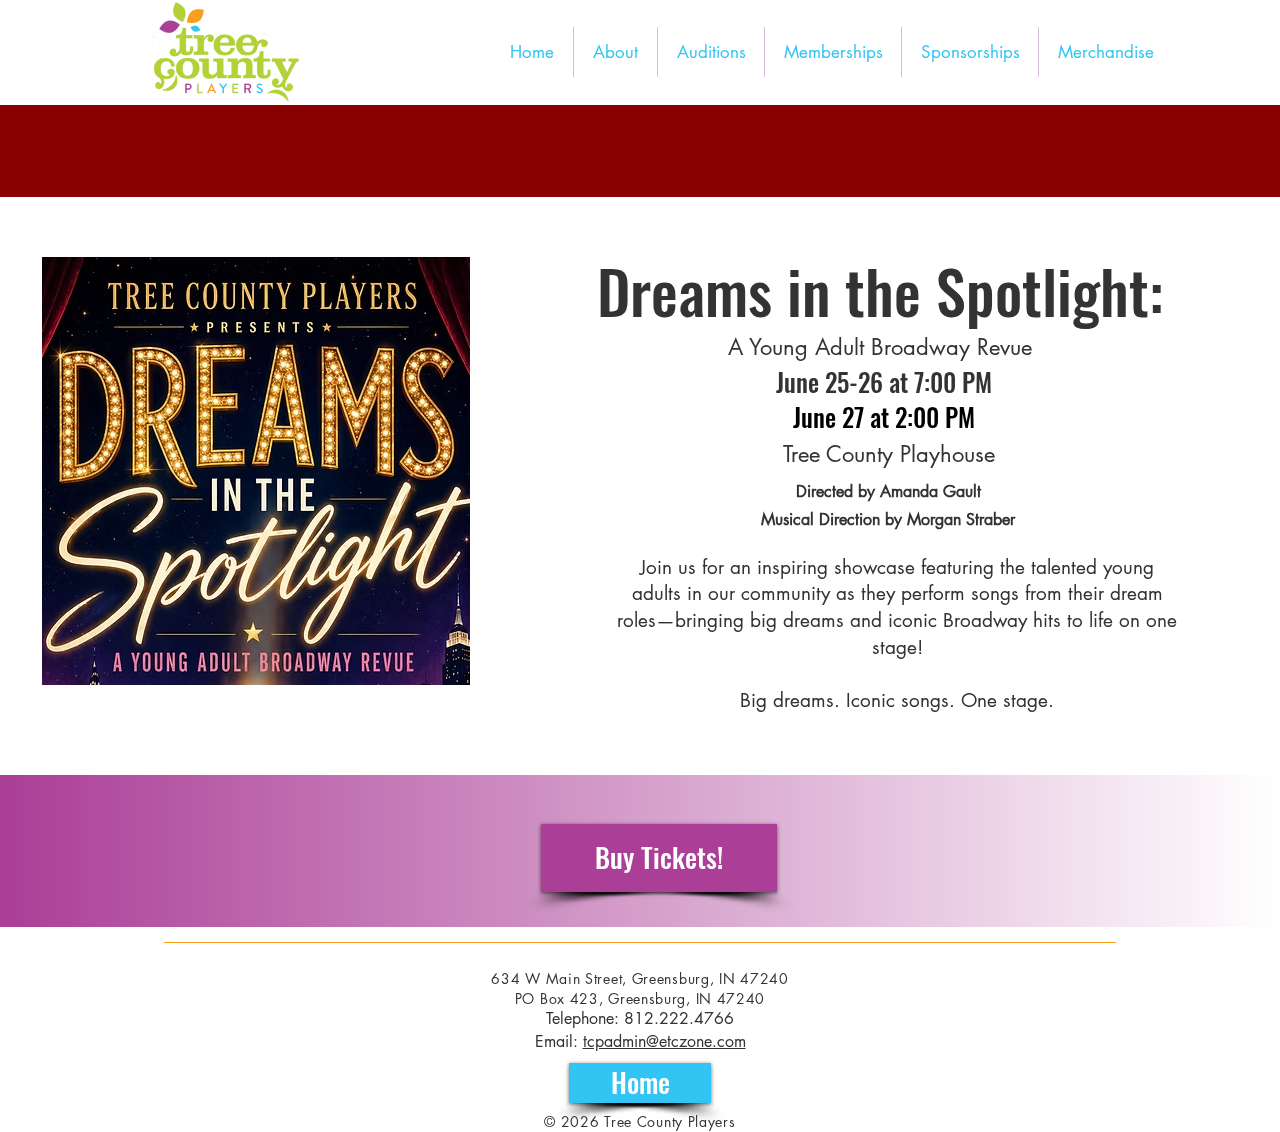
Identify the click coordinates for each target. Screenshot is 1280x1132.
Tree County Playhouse (889, 454)
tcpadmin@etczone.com (664, 1041)
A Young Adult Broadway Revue (880, 347)
